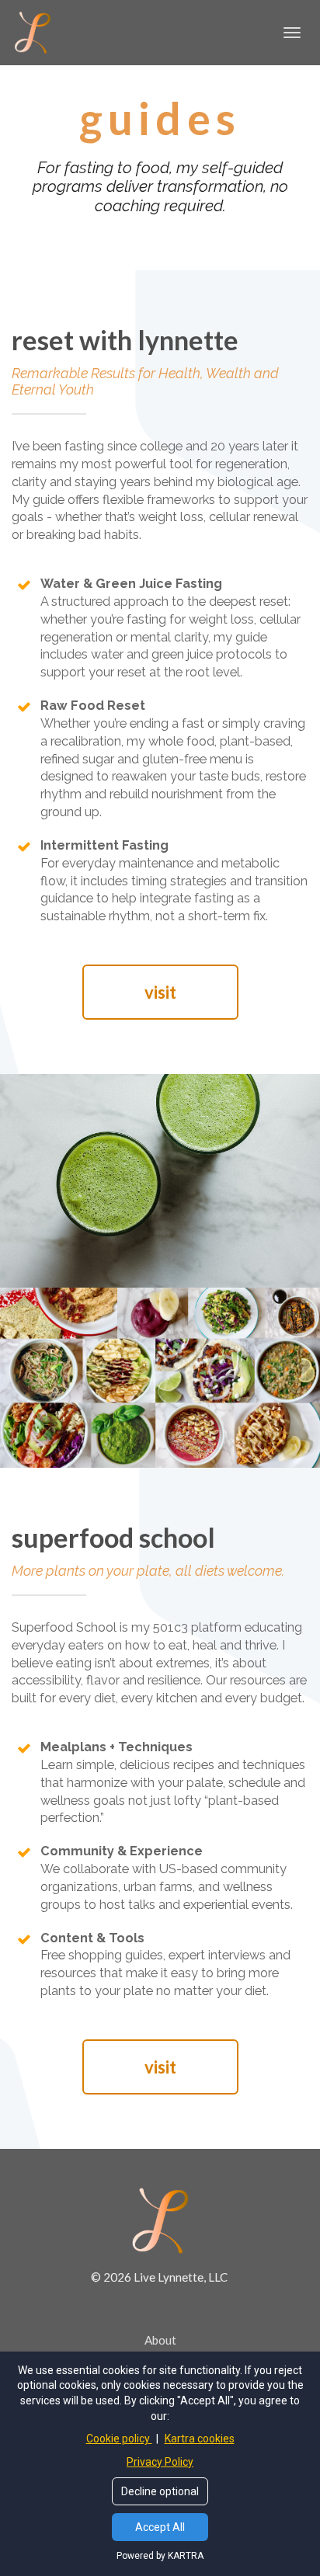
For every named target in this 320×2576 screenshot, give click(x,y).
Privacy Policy (160, 2462)
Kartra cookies (200, 2439)
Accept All (160, 2527)
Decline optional (160, 2491)
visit (160, 992)
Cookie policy (119, 2439)
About (160, 2340)
